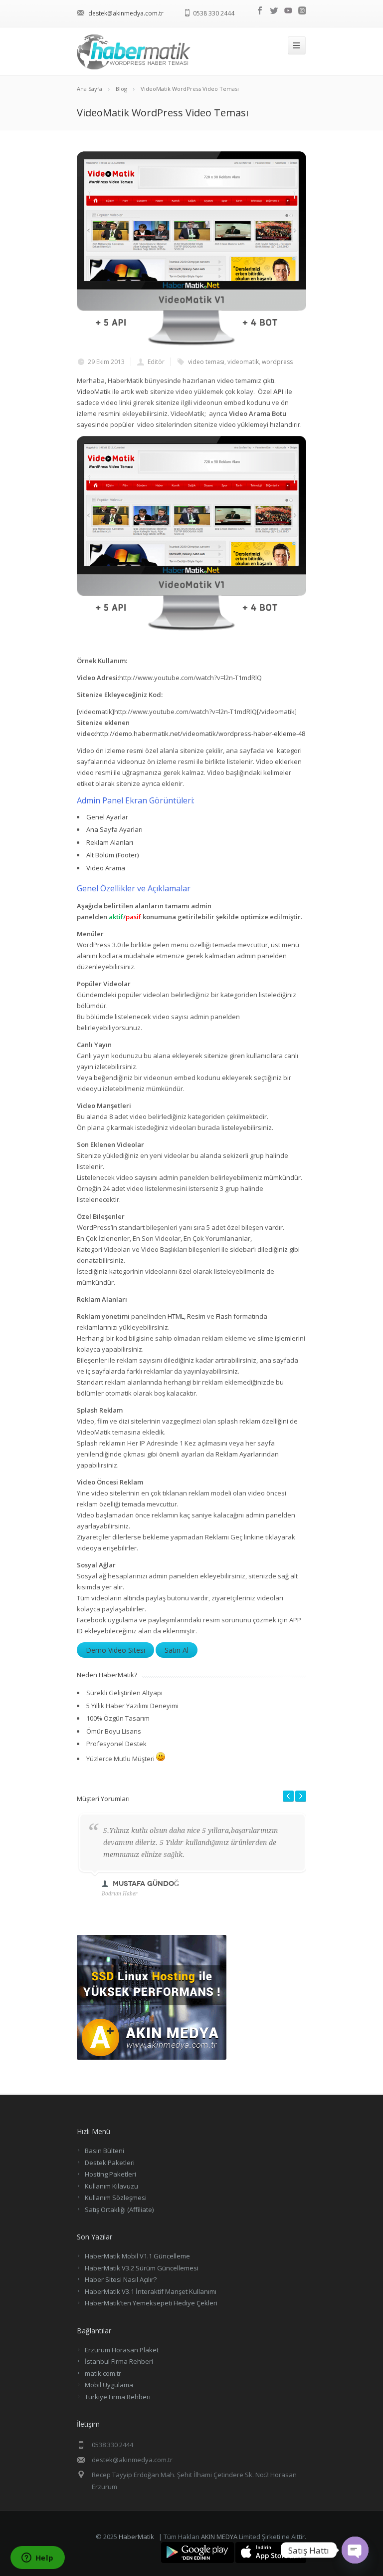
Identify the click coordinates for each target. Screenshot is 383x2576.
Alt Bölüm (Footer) (112, 855)
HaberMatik (136, 2537)
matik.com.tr (103, 2373)
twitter (274, 10)
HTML (176, 1316)
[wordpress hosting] (152, 2057)
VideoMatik (94, 391)
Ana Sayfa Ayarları (114, 829)
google (288, 10)
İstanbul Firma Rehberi (119, 2361)
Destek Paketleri (110, 2163)
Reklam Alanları (110, 842)
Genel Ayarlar (107, 817)
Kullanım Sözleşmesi (116, 2198)
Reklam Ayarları (239, 1454)
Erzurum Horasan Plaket (122, 2350)
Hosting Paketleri (110, 2174)
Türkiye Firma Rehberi (118, 2397)
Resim (196, 1316)
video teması (206, 362)
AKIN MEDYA (219, 2537)
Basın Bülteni (104, 2151)
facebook (260, 10)
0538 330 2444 (214, 13)
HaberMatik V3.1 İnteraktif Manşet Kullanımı (151, 2291)
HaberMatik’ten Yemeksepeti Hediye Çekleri (151, 2303)
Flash (224, 1316)
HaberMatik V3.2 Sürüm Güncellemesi (142, 2268)
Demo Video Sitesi (115, 1650)
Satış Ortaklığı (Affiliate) (119, 2209)
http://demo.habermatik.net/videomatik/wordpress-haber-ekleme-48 (201, 734)
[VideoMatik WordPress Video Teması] (191, 249)
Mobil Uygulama (109, 2385)
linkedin (302, 10)
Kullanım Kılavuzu (111, 2186)
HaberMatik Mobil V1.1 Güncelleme (137, 2256)
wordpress (277, 362)
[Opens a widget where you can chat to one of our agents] (37, 2559)
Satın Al (177, 1650)
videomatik (243, 362)
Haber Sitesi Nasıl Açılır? (121, 2279)
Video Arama (106, 868)
